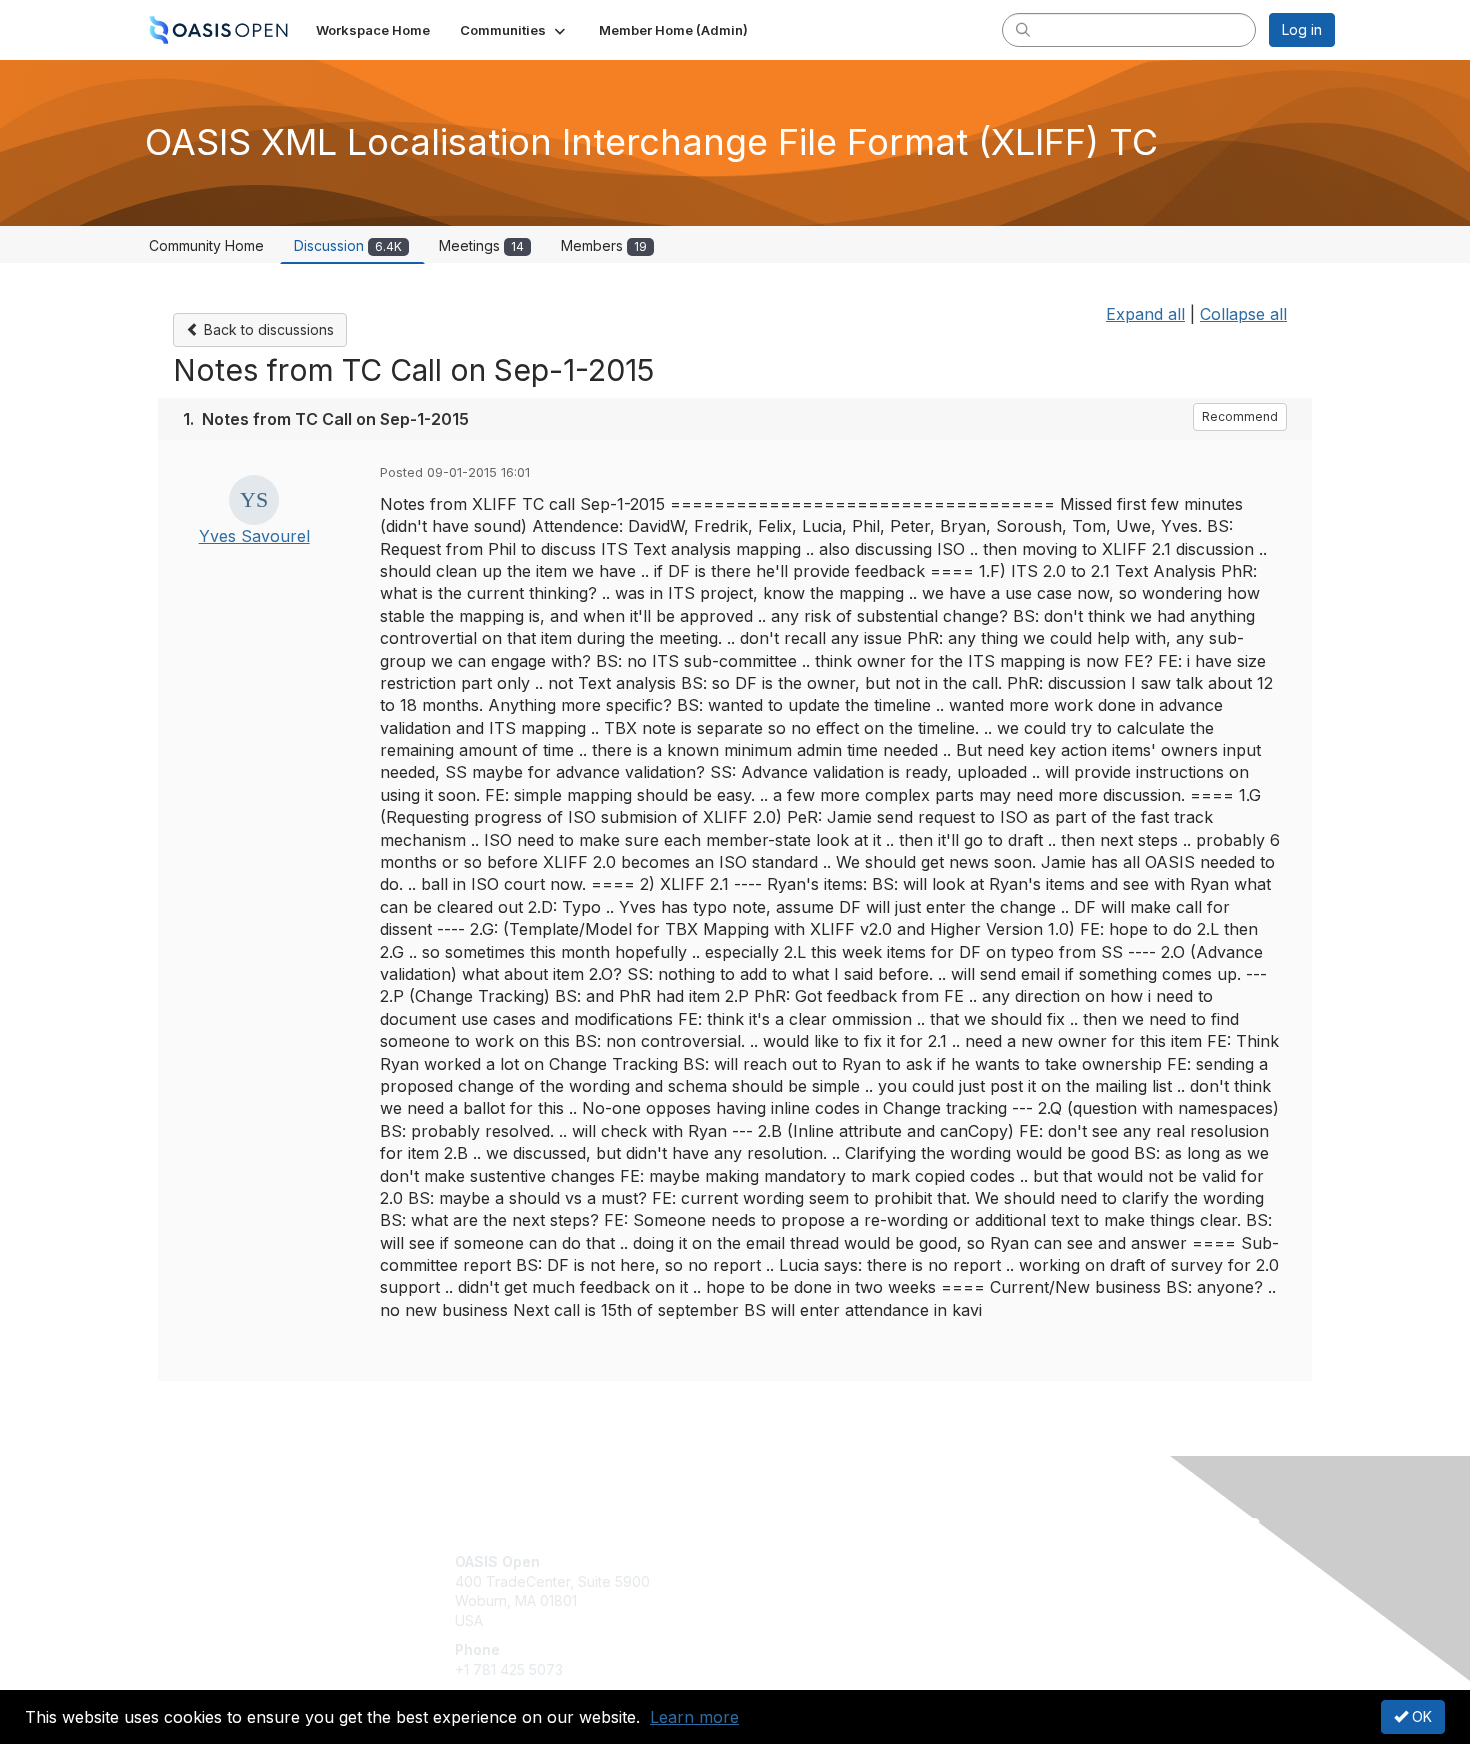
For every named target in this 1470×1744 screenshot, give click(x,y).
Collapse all (1243, 314)
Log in (1302, 29)
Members (604, 245)
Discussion (348, 245)
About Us (1062, 1561)
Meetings (481, 245)
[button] (514, 30)
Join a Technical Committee (834, 1620)
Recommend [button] (1240, 416)
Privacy (1056, 1581)
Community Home (206, 245)
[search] (1023, 29)
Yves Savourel (254, 536)
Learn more (694, 1717)
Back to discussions (267, 329)
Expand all (1145, 314)
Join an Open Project (813, 1591)
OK (1420, 1716)
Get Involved (785, 1561)
